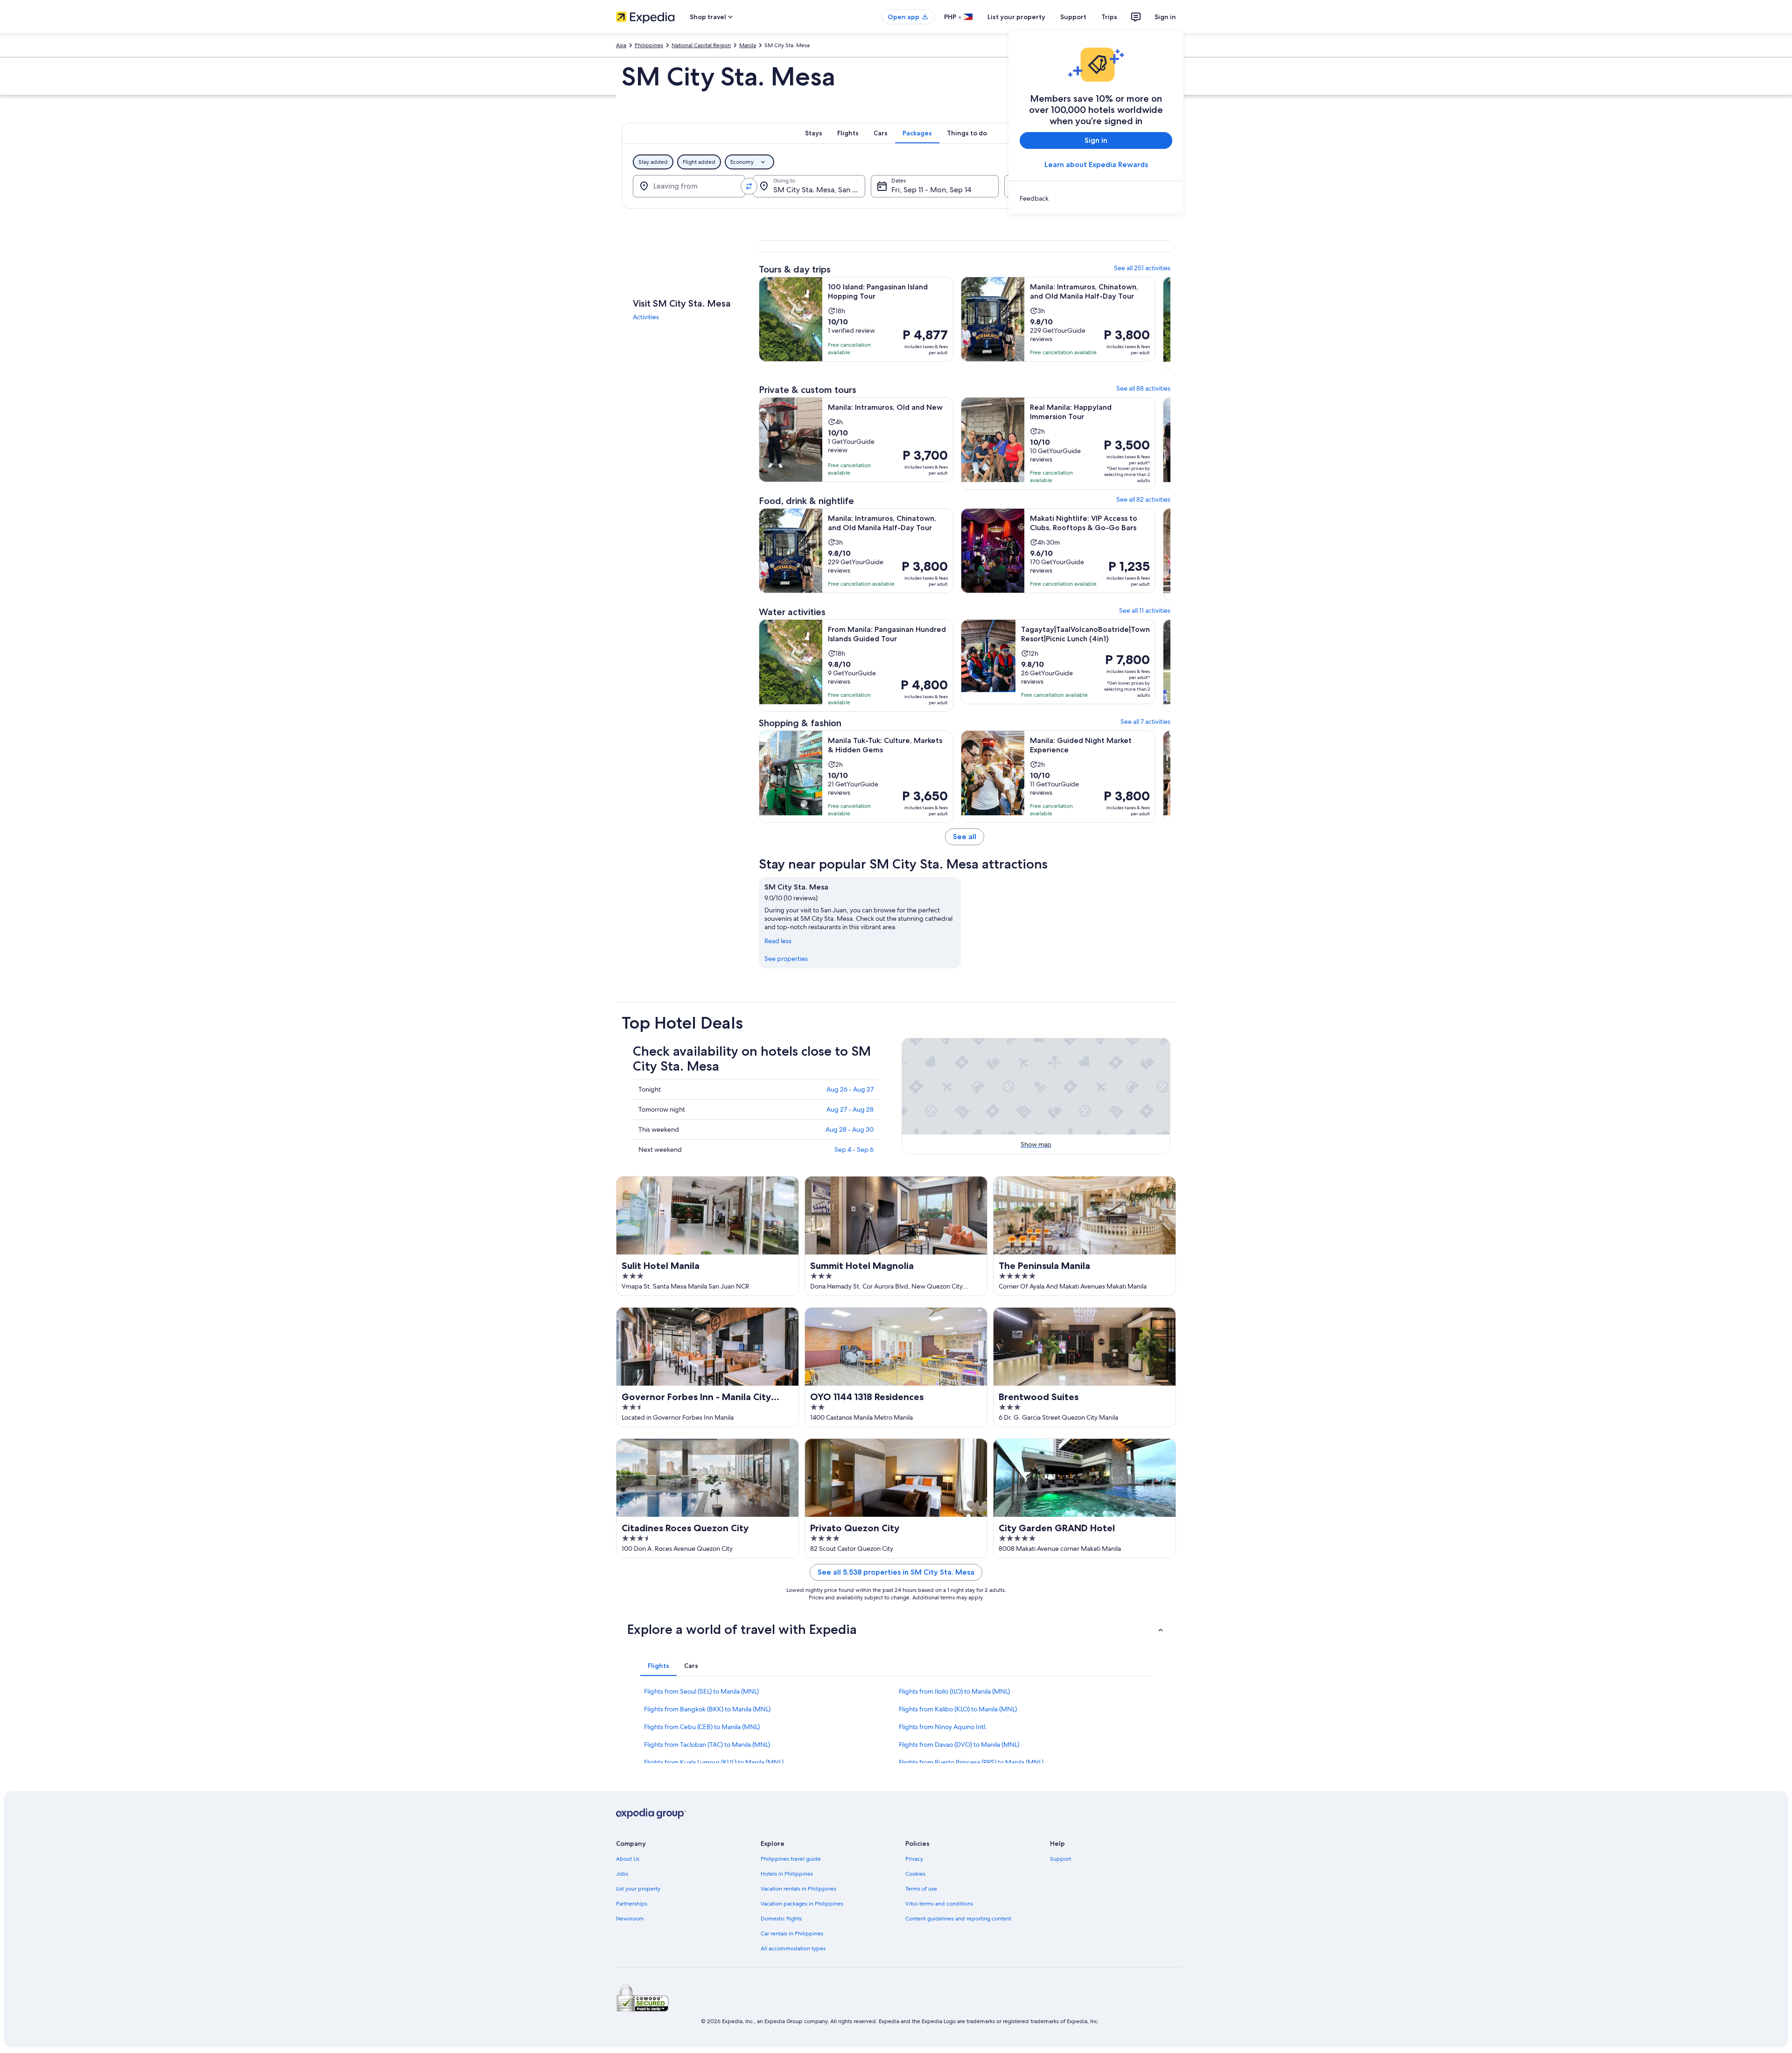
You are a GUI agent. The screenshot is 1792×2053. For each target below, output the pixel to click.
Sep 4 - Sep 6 (854, 1149)
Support (1073, 17)
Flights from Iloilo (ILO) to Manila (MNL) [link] (954, 1691)
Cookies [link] (915, 1874)
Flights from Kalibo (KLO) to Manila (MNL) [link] (958, 1709)
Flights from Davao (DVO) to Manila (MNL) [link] (959, 1745)
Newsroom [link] (630, 1919)
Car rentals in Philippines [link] (792, 1934)
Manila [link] (748, 45)
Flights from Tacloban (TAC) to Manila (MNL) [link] (707, 1745)
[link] (1096, 198)
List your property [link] (638, 1889)
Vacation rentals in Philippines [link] (798, 1889)
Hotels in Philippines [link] (787, 1874)
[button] (896, 1629)
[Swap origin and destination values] (749, 186)
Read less (778, 941)
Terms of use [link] (921, 1889)
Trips (1109, 17)
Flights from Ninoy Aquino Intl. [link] (943, 1727)
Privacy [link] (914, 1859)
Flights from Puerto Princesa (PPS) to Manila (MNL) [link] (971, 1762)
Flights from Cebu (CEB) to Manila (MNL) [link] (702, 1727)
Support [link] (1060, 1859)
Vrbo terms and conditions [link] (939, 1904)
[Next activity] (1170, 328)
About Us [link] (628, 1859)
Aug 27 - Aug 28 (850, 1109)
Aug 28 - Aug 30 (850, 1129)
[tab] (814, 133)
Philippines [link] (649, 45)
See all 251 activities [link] (1142, 268)
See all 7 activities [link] (1145, 722)
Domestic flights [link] (781, 1919)
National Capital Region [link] (701, 45)
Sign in (1165, 17)
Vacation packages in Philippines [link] (802, 1904)
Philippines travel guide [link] (791, 1859)
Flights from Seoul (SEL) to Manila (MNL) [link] (701, 1691)
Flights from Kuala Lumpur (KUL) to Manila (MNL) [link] (714, 1762)
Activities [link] (646, 317)
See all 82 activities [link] (1143, 499)
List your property (1016, 17)
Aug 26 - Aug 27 (850, 1089)
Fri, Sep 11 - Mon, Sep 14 (931, 190)
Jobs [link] (622, 1874)
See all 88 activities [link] (1143, 388)
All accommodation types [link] (793, 1948)
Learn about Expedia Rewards (1096, 165)
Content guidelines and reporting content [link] (958, 1919)
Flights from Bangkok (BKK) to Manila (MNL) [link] (707, 1709)
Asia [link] (621, 45)
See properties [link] (786, 959)
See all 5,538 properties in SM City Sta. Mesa (896, 1572)
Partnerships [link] (632, 1904)
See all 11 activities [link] (1145, 610)
